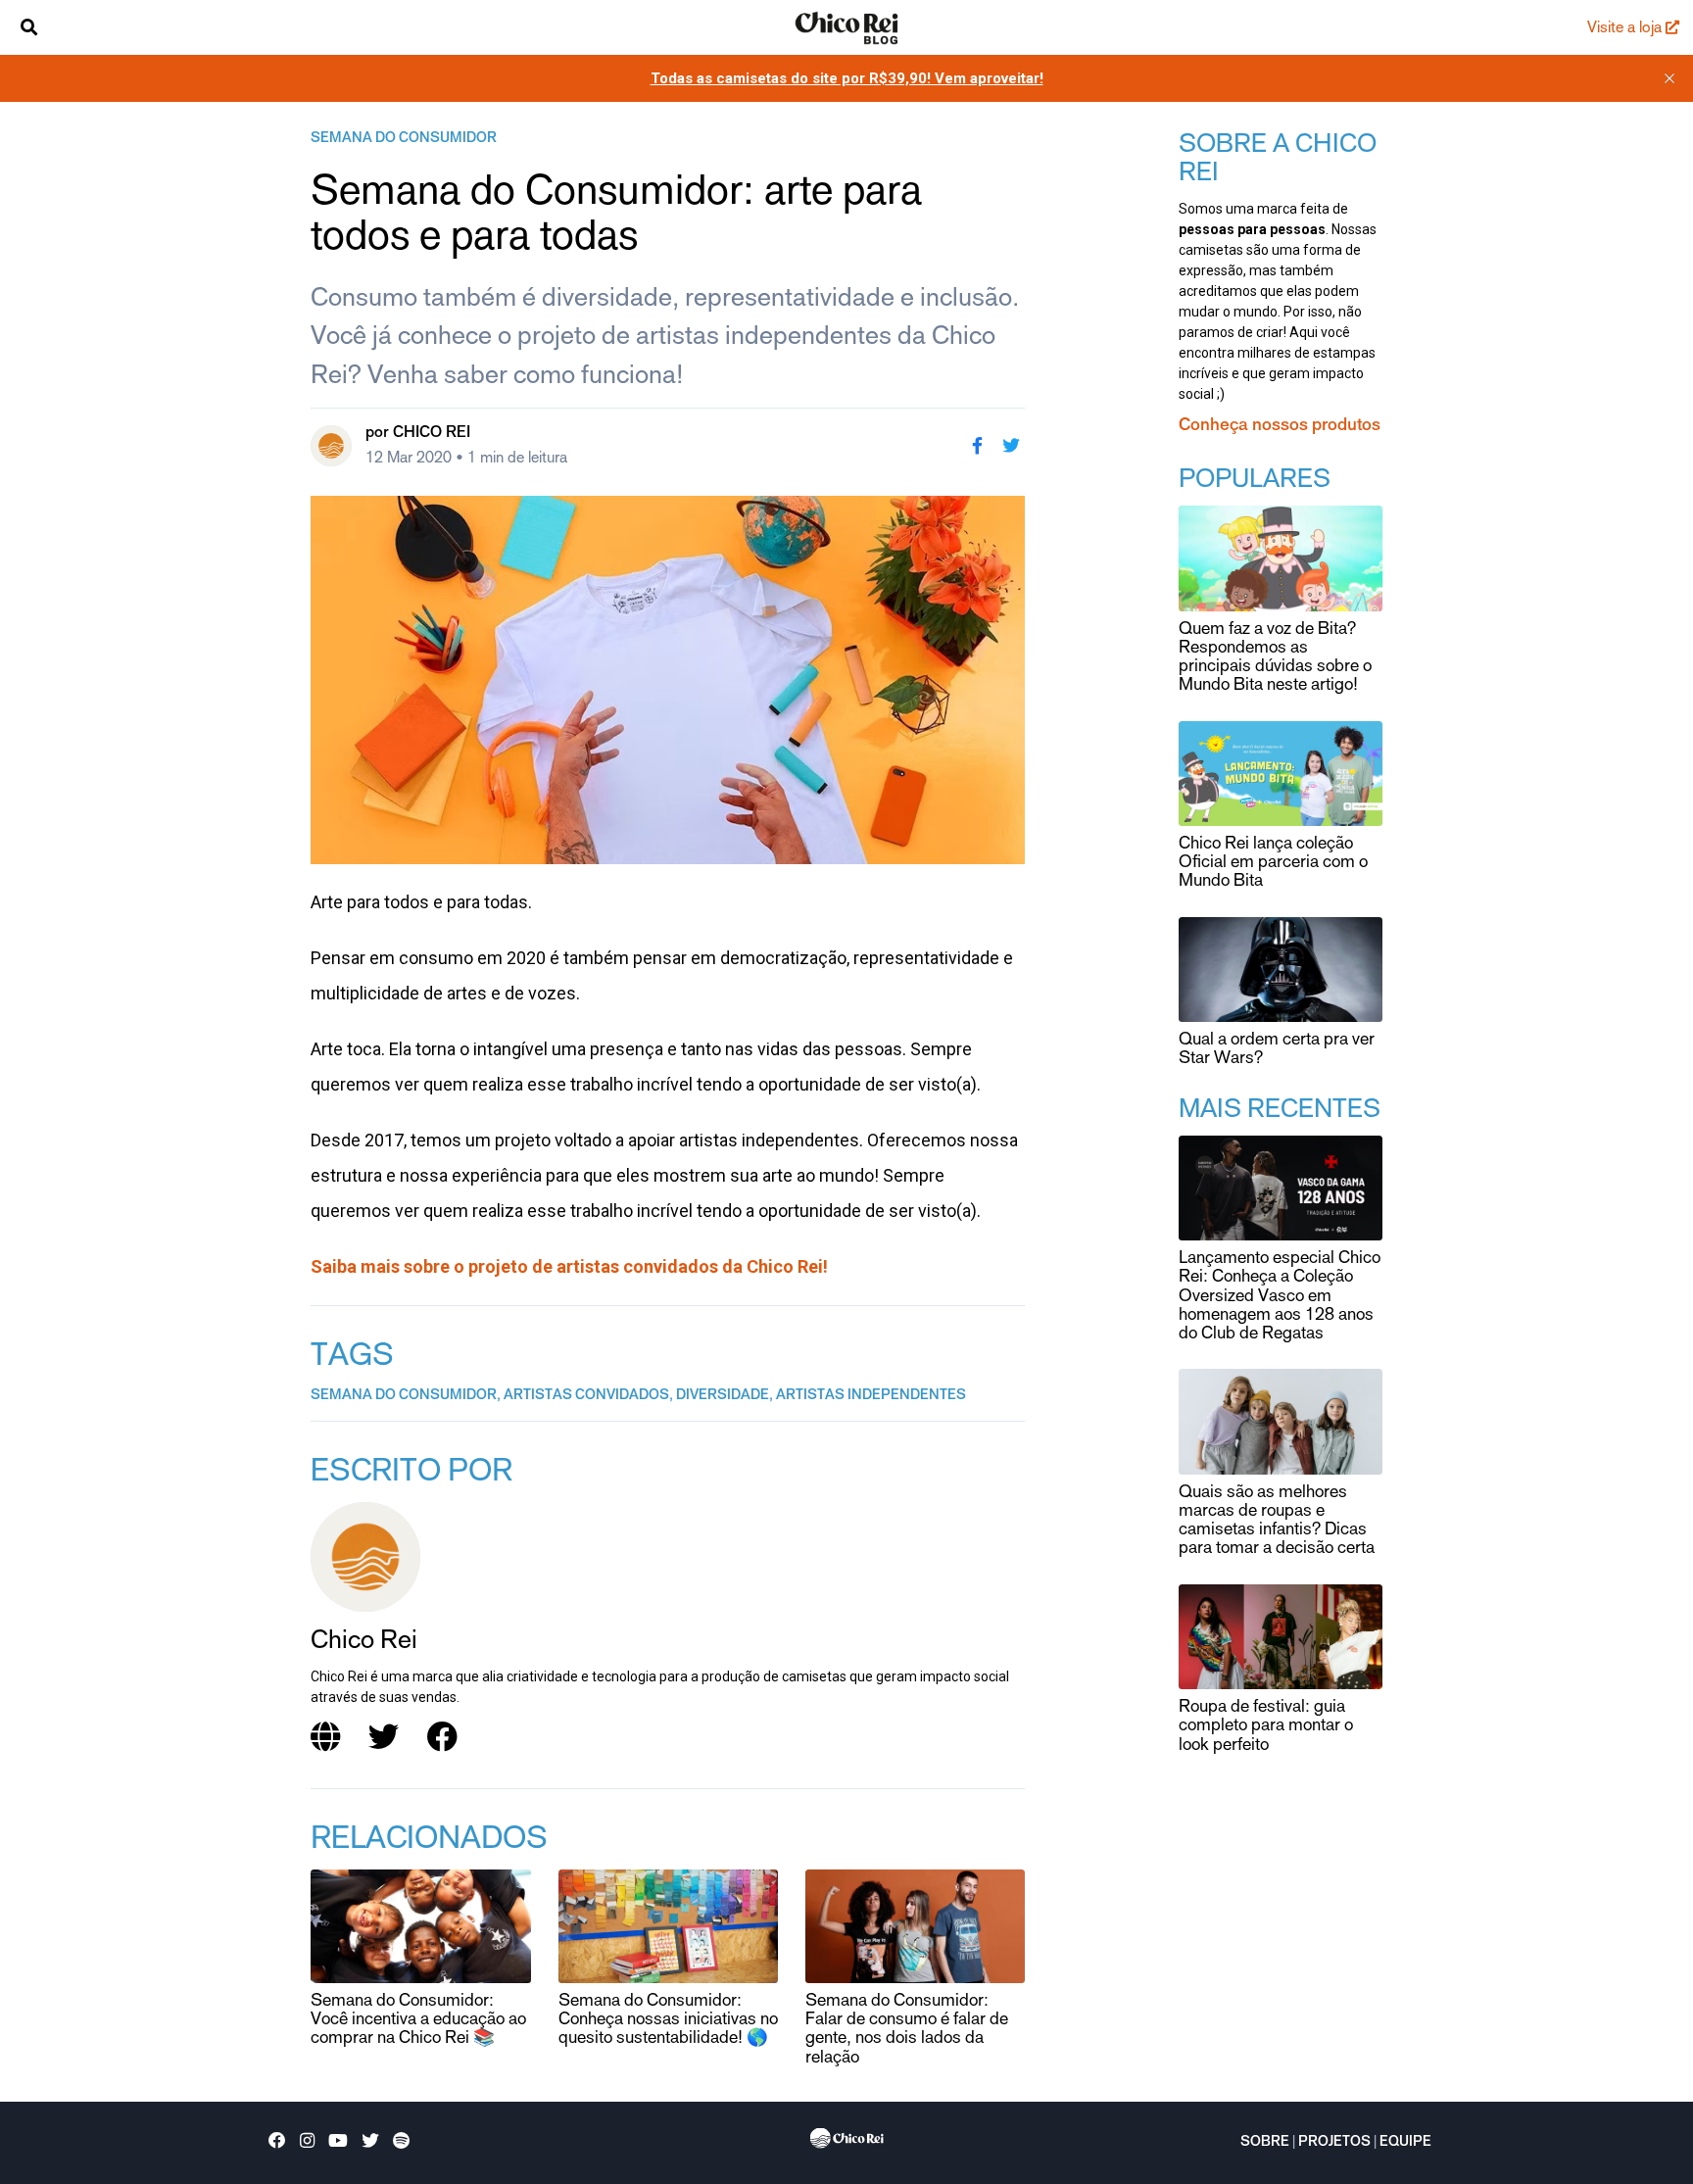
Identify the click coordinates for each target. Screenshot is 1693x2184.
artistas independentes (871, 1396)
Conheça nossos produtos (1280, 426)
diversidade (723, 1396)
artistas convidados (586, 1396)
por (418, 433)
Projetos (1334, 2143)
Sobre (1265, 2143)
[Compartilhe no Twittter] (1011, 446)
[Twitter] (384, 1738)
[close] (1669, 78)
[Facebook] (443, 1738)
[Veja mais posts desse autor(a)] (331, 446)
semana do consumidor (404, 139)
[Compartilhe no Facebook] (977, 446)
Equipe (1405, 2143)
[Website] (326, 1738)
